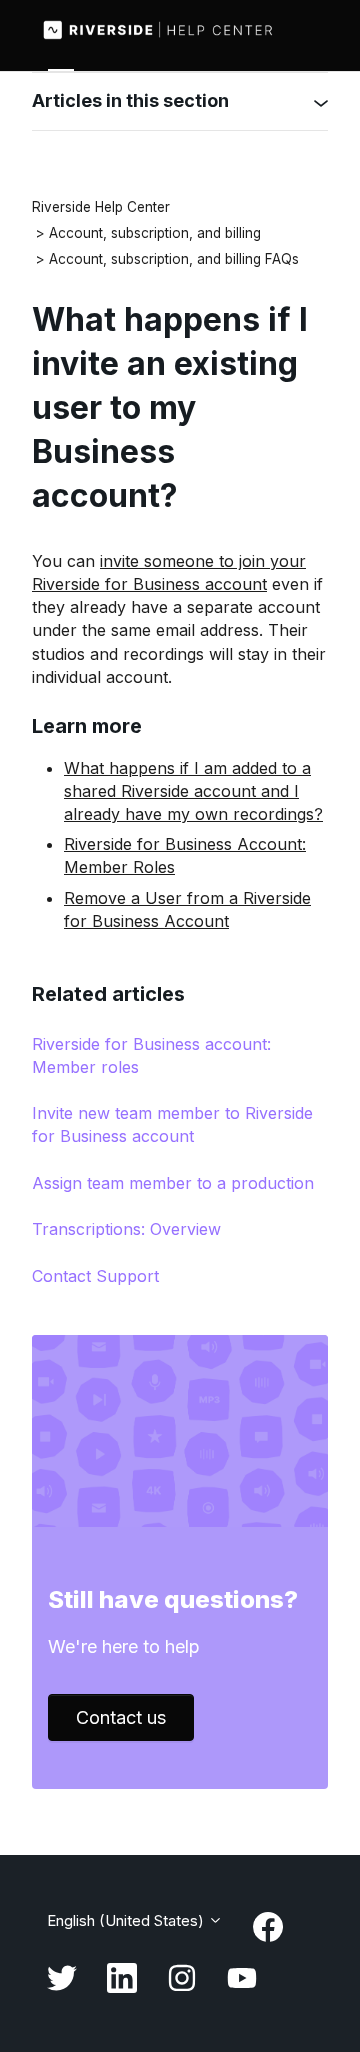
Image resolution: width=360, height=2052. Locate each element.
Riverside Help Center (101, 207)
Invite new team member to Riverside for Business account (172, 1124)
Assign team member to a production (173, 1183)
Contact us (121, 1717)
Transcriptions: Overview (126, 1229)
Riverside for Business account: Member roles (151, 1055)
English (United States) (127, 1920)
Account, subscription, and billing (155, 233)
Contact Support (95, 1276)
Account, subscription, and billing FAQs (174, 259)
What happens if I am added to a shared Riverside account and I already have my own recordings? (193, 791)
